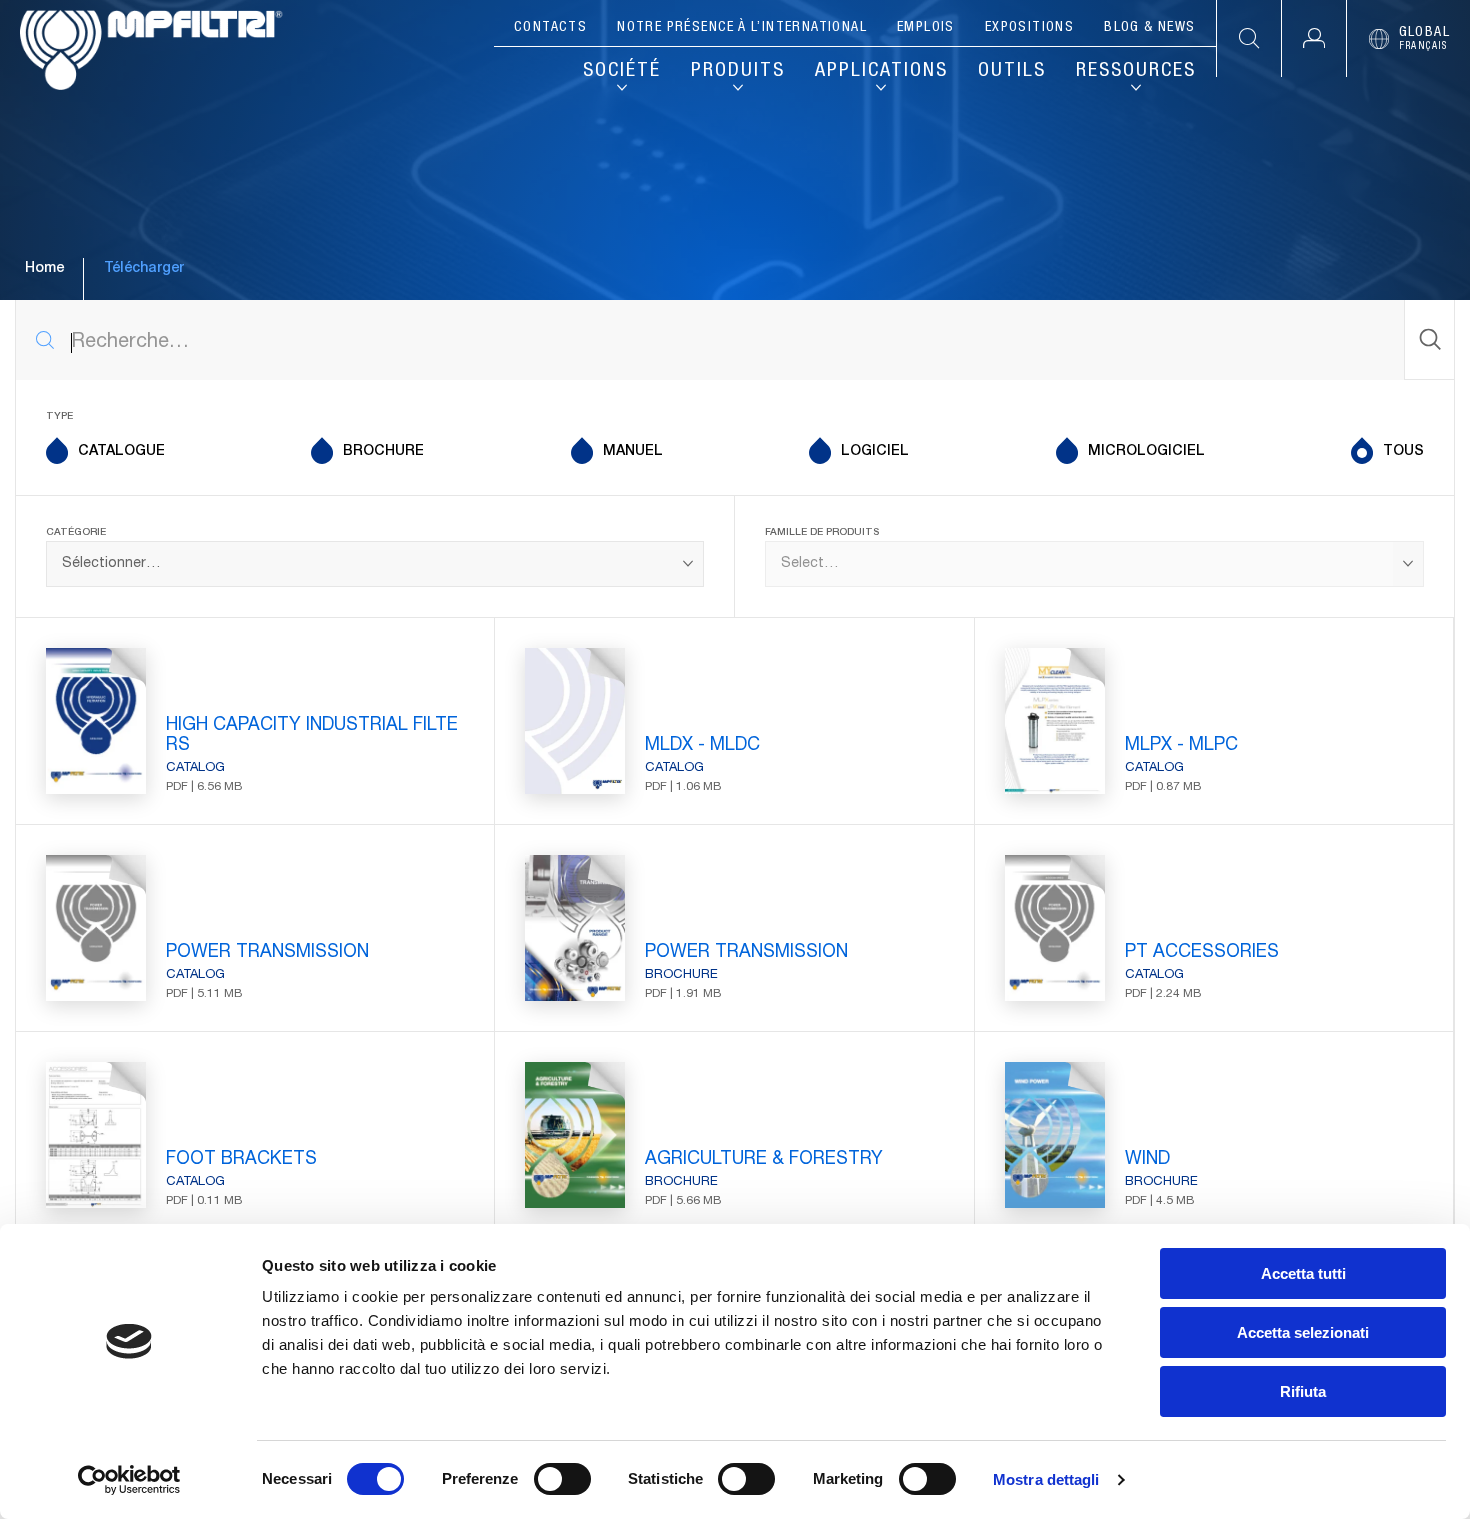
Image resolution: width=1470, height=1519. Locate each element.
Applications (881, 72)
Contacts (550, 28)
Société (622, 72)
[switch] (562, 1479)
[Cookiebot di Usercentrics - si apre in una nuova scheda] (129, 1480)
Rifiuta (1303, 1391)
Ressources (1136, 72)
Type (59, 417)
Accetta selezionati (1303, 1332)
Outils (1012, 72)
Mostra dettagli (1046, 1479)
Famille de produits (822, 533)
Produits (738, 72)
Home (44, 269)
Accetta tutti (1303, 1273)
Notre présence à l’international (742, 28)
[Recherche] (1429, 339)
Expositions (1029, 28)
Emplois (926, 28)
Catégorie (76, 533)
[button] (1313, 38)
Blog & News (1149, 28)
